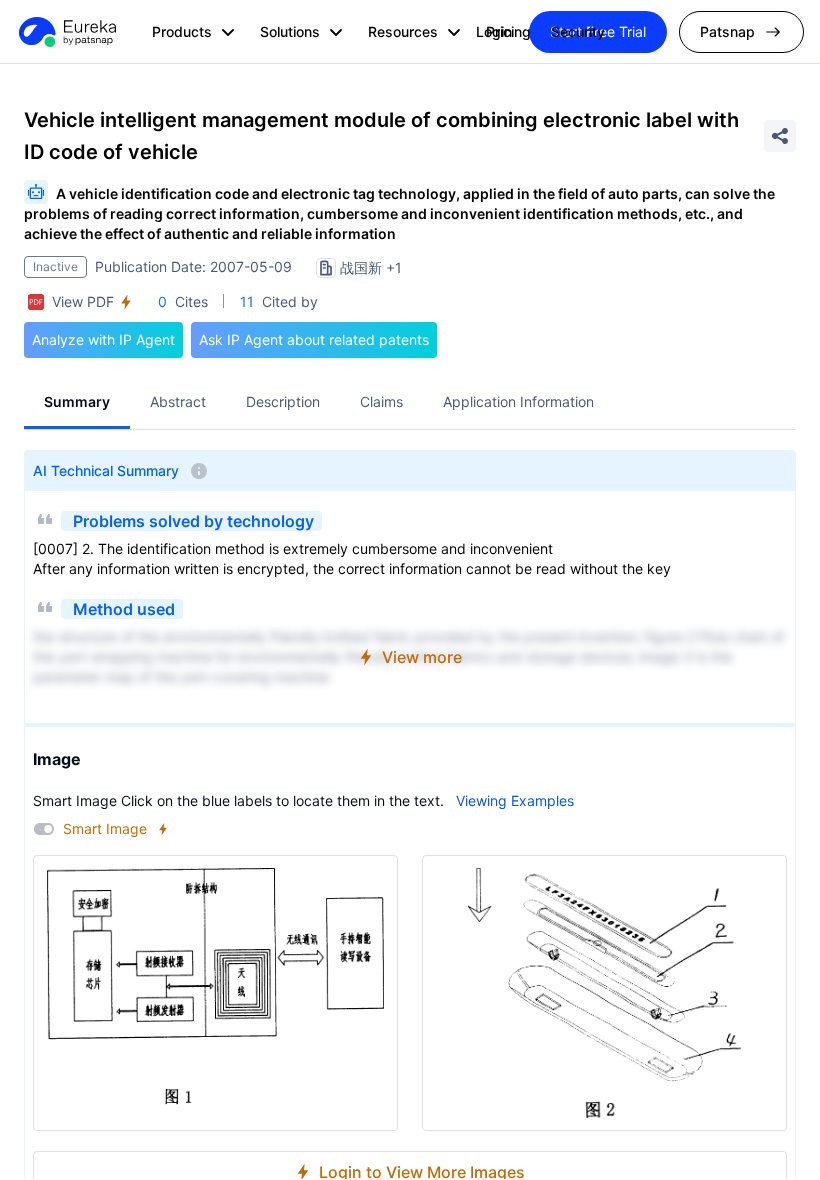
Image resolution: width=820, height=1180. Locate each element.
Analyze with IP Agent (103, 339)
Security (578, 31)
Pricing (508, 31)
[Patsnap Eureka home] (66, 32)
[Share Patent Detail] (780, 136)
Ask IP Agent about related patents (314, 339)
